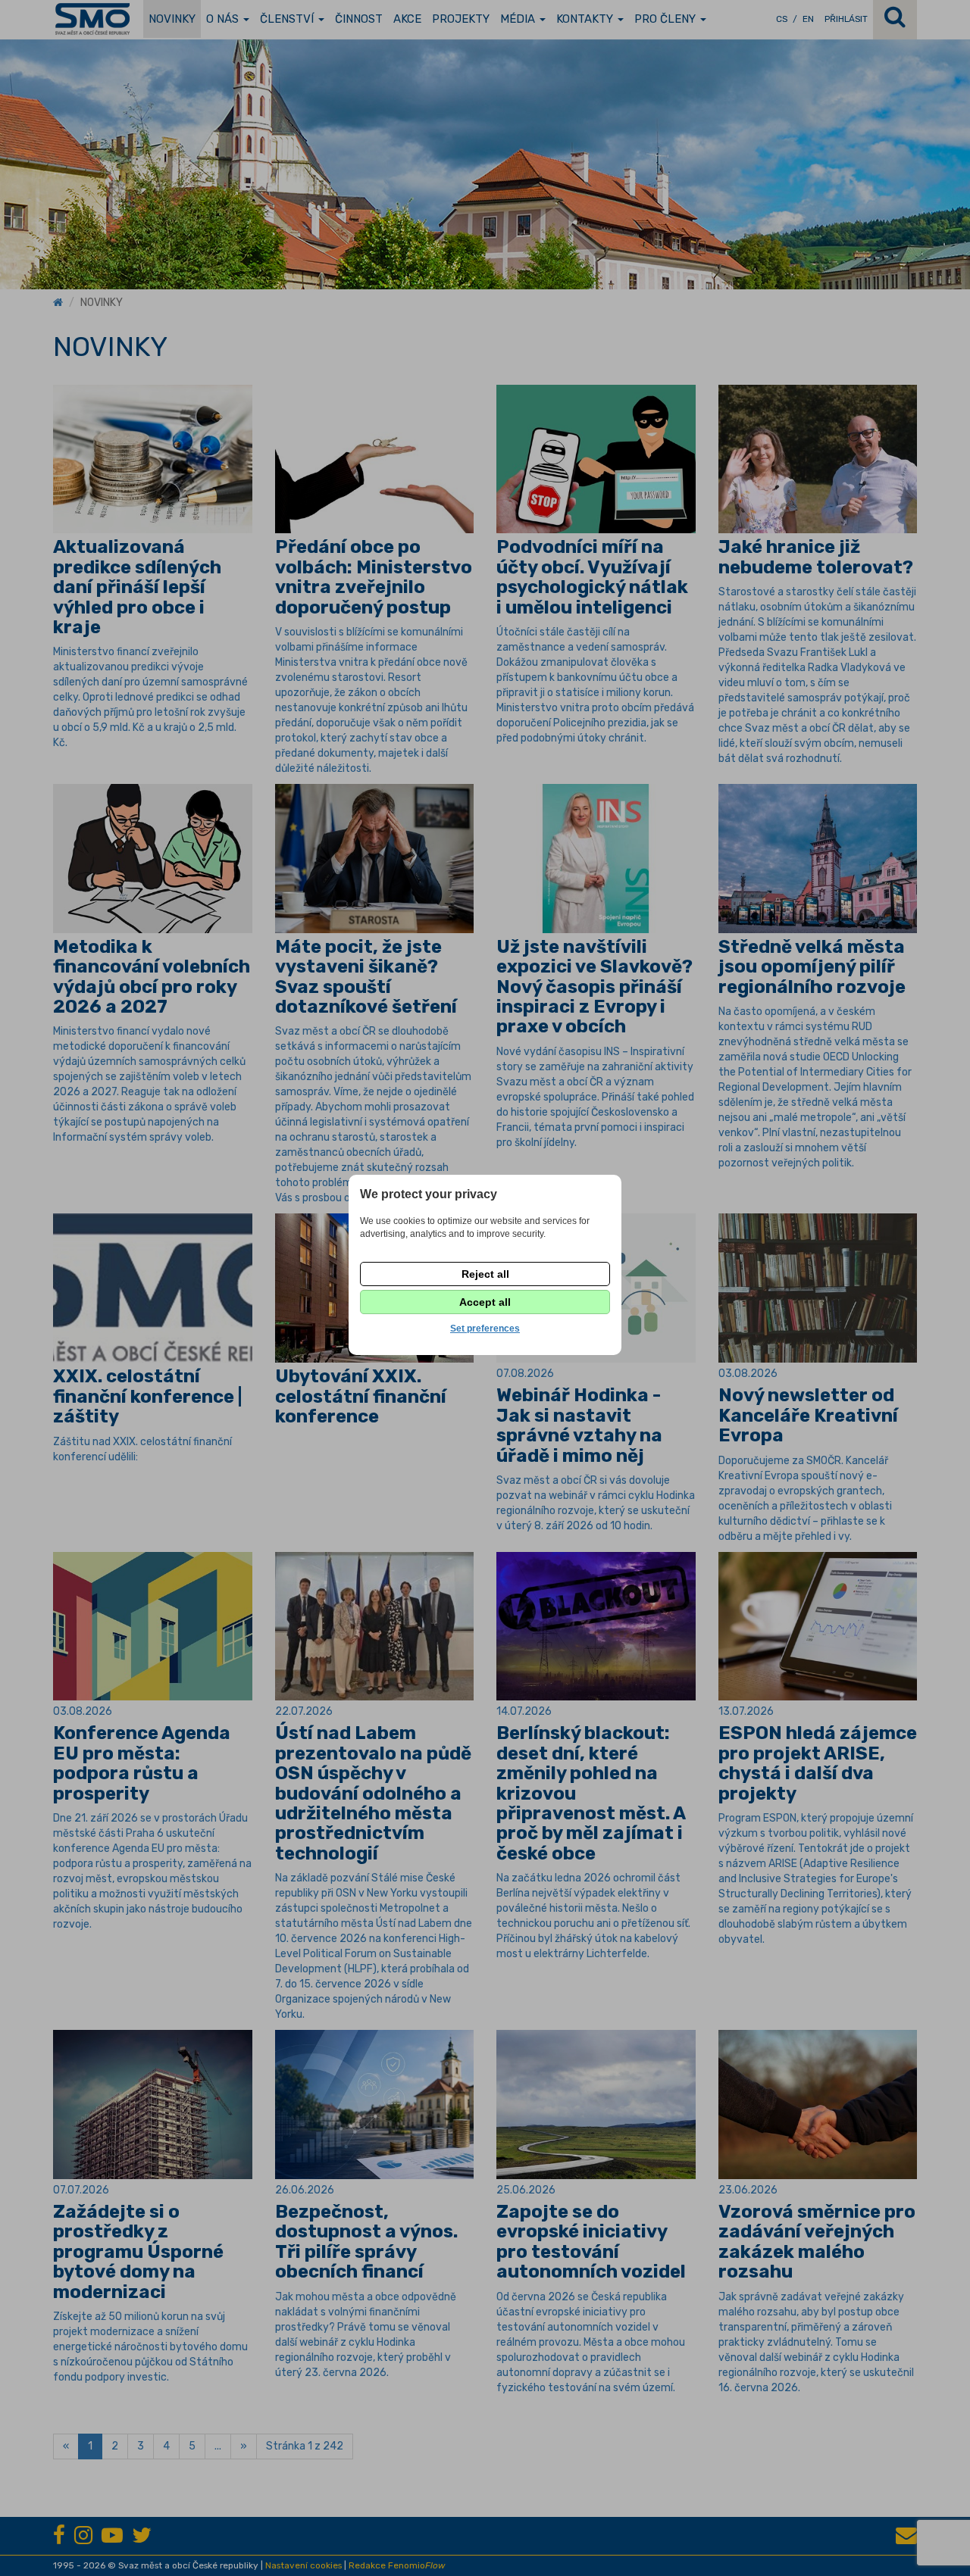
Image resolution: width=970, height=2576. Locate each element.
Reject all (485, 1274)
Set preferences (485, 1329)
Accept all (485, 1302)
